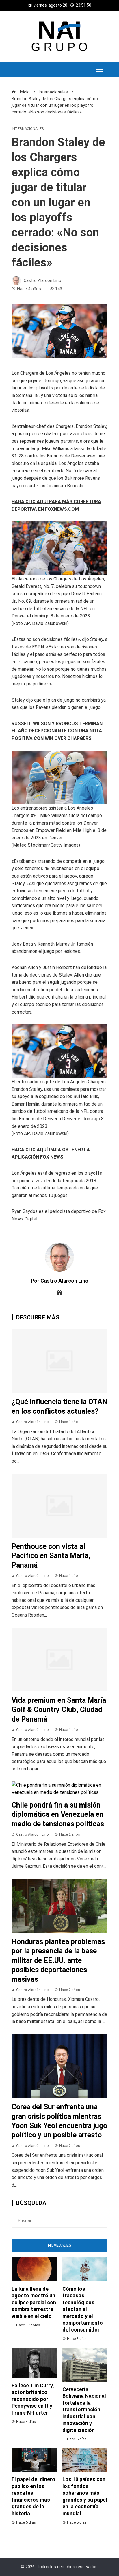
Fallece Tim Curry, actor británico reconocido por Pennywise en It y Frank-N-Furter (33, 2399)
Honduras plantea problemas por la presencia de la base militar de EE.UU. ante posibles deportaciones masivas (58, 1960)
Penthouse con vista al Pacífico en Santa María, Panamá (51, 1556)
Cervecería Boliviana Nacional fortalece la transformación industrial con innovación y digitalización (84, 2410)
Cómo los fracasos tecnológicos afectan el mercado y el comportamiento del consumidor (83, 2309)
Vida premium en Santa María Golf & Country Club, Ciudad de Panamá (59, 1710)
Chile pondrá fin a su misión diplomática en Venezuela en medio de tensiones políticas (58, 1814)
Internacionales (28, 129)
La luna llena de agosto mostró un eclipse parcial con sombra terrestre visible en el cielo (34, 2302)
